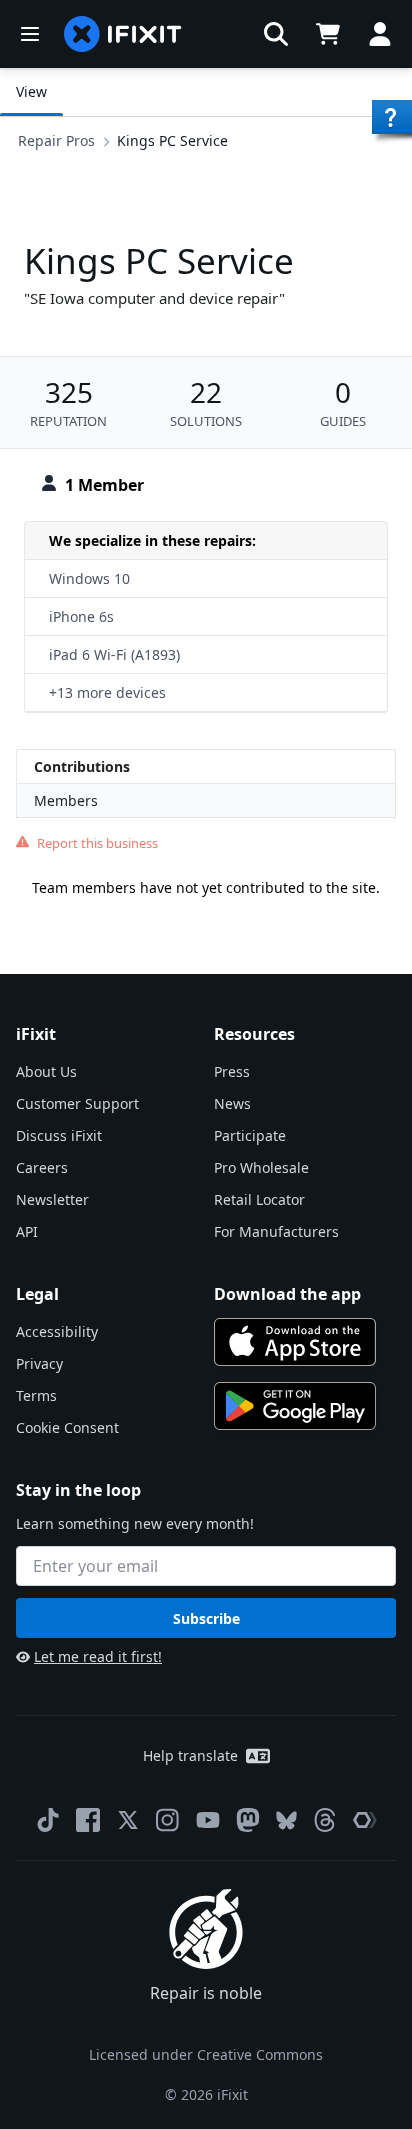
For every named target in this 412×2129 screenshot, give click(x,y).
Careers (42, 1167)
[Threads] (325, 1820)
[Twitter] (128, 1820)
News (232, 1103)
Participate (250, 1135)
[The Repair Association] (365, 1820)
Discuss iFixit (59, 1135)
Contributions (82, 766)
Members (66, 800)
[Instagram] (168, 1820)
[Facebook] (88, 1820)
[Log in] (380, 34)
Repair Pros (56, 140)
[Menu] (30, 34)
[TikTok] (48, 1820)
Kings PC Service (172, 140)
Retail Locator (259, 1199)
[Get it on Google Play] (295, 1406)
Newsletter (52, 1199)
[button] (276, 34)
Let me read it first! (98, 1656)
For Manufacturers (276, 1231)
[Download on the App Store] (295, 1342)
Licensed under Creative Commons (206, 2054)
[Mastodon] (248, 1820)
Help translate (190, 1755)
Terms (36, 1395)
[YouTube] (208, 1820)
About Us (46, 1071)
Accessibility (57, 1331)
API (27, 1231)
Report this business (97, 843)
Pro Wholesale (261, 1167)
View (31, 91)
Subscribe (206, 1618)
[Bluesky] (286, 1820)
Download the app (287, 1294)
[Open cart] (328, 34)
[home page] (123, 34)
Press (232, 1071)
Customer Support (77, 1103)
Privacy (39, 1363)
